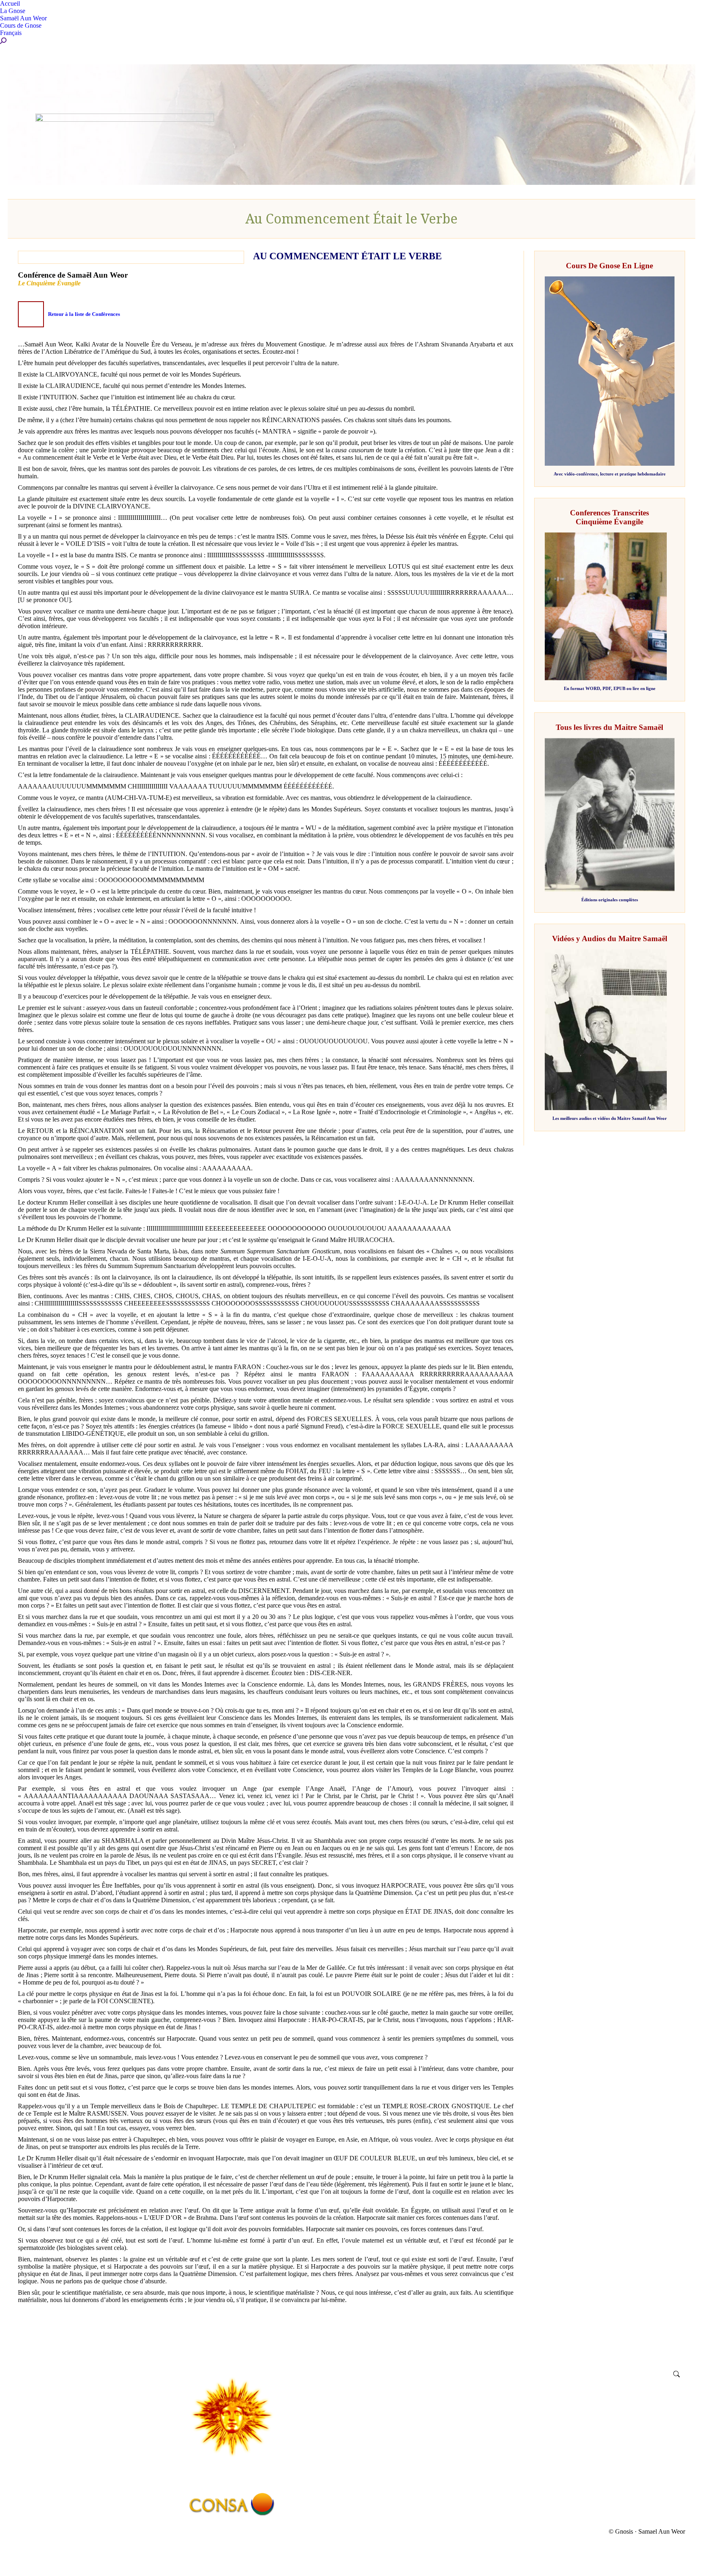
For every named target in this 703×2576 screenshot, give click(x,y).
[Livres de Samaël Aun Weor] (610, 889)
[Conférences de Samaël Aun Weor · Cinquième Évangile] (31, 314)
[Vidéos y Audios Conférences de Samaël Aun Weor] (606, 1108)
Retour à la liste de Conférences (84, 314)
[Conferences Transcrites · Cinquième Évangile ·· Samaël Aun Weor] (606, 678)
